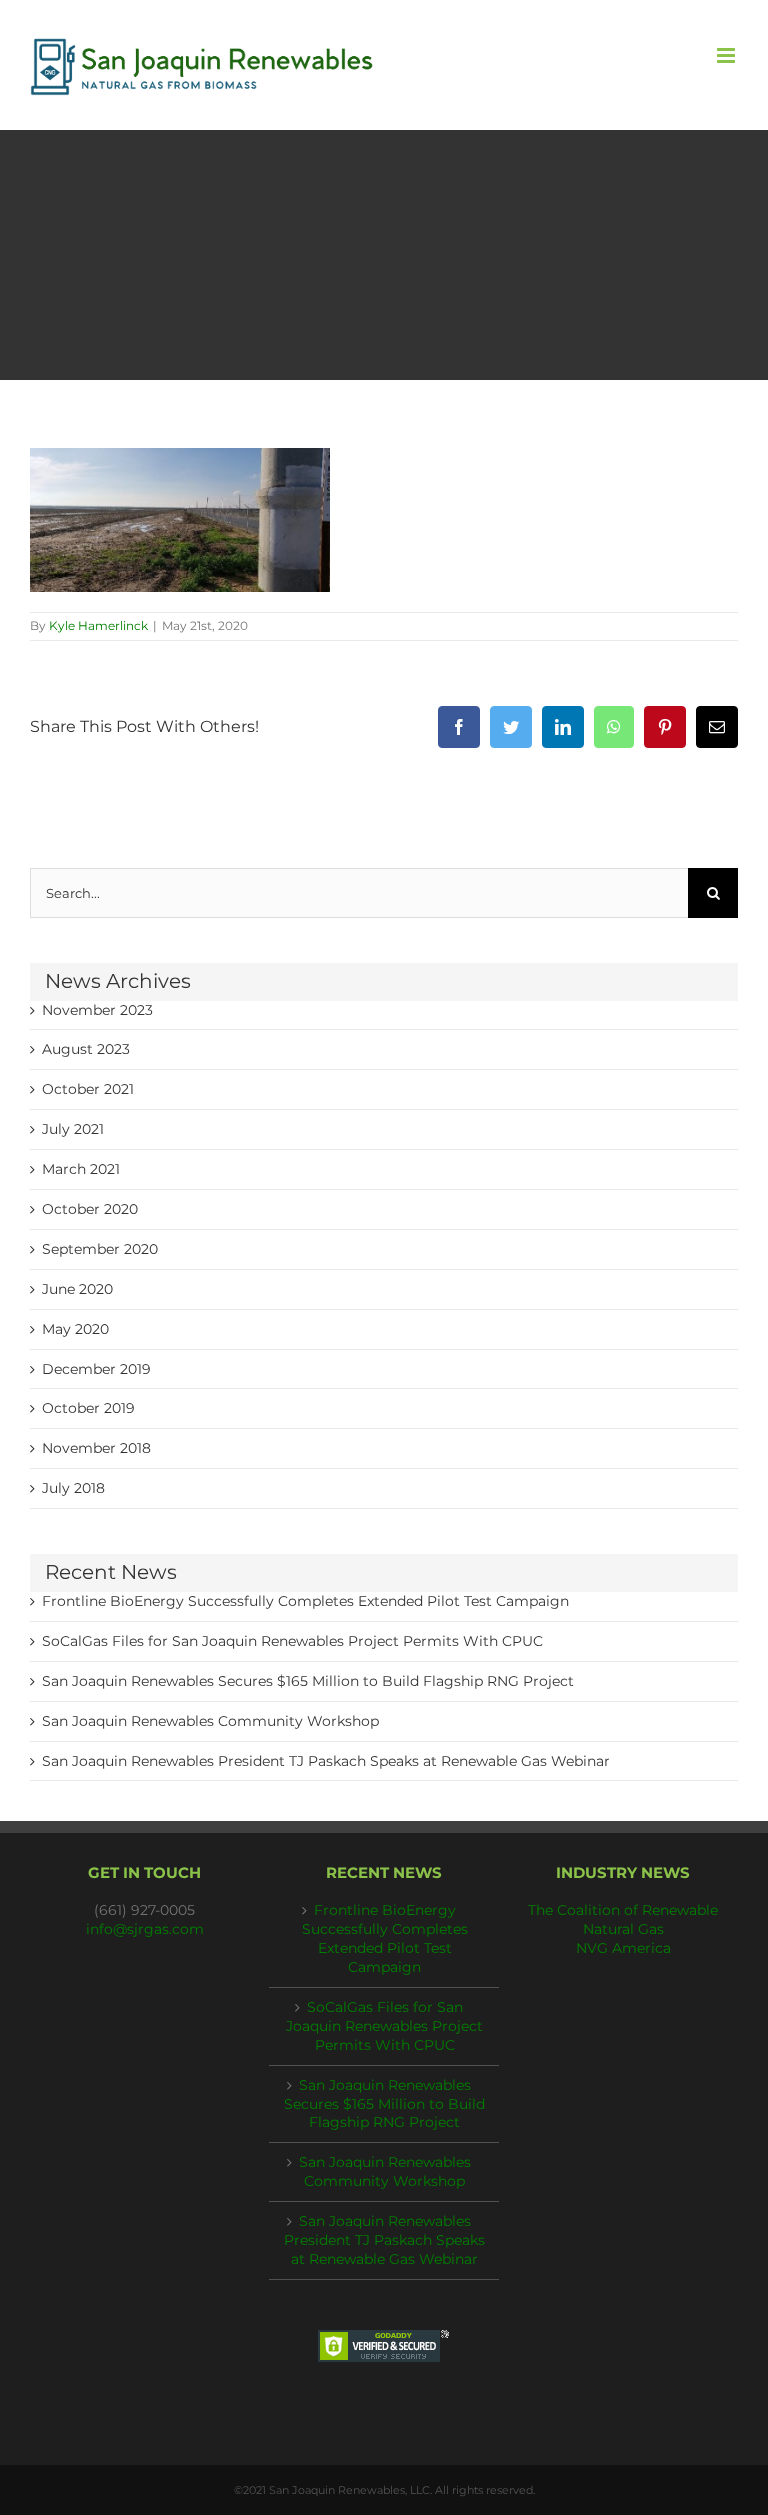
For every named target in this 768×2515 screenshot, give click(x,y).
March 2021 (81, 1169)
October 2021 (88, 1089)
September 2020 (100, 1249)
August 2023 (86, 1049)
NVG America (623, 1948)
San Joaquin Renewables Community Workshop (210, 1721)
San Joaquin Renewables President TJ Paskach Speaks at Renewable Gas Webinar (326, 1761)
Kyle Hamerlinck (98, 625)
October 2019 (88, 1408)
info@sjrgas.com (145, 1929)
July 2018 (73, 1488)
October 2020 (90, 1209)
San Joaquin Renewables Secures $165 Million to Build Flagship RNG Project (308, 1681)
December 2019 (96, 1369)
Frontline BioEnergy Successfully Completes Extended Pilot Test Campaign (305, 1601)
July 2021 (73, 1129)
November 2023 (97, 1010)
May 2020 (75, 1329)
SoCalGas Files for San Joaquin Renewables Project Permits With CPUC (292, 1641)
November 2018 (96, 1448)
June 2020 (77, 1289)
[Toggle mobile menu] (727, 55)
